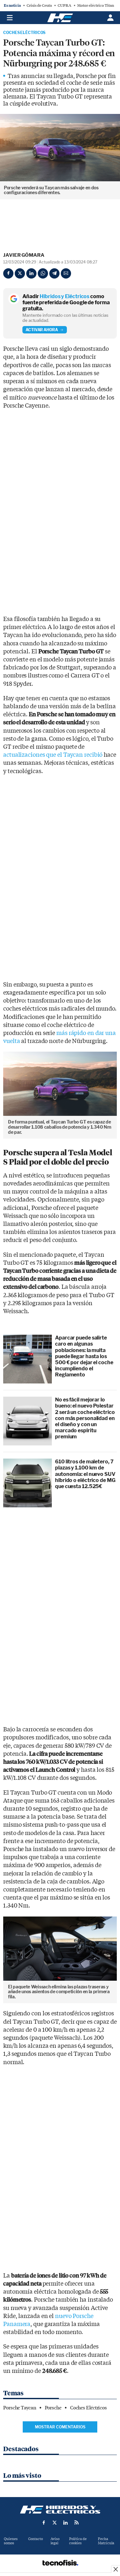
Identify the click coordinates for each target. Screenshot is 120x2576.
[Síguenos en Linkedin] (66, 2522)
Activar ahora (42, 330)
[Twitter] (20, 273)
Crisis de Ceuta (39, 5)
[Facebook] (8, 273)
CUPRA (64, 5)
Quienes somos (11, 2541)
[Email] (66, 273)
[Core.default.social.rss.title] (76, 2522)
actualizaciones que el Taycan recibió (53, 755)
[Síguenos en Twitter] (55, 2522)
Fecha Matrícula (106, 2541)
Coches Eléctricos (24, 33)
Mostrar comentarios (60, 2427)
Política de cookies (78, 2541)
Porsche (53, 2408)
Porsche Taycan (20, 2408)
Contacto (36, 2539)
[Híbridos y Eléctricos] (60, 2510)
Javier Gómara (24, 255)
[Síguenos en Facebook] (44, 2522)
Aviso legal (55, 2541)
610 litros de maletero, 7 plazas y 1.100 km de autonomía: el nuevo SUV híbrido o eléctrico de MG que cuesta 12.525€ (85, 1474)
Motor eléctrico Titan (96, 5)
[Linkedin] (31, 273)
